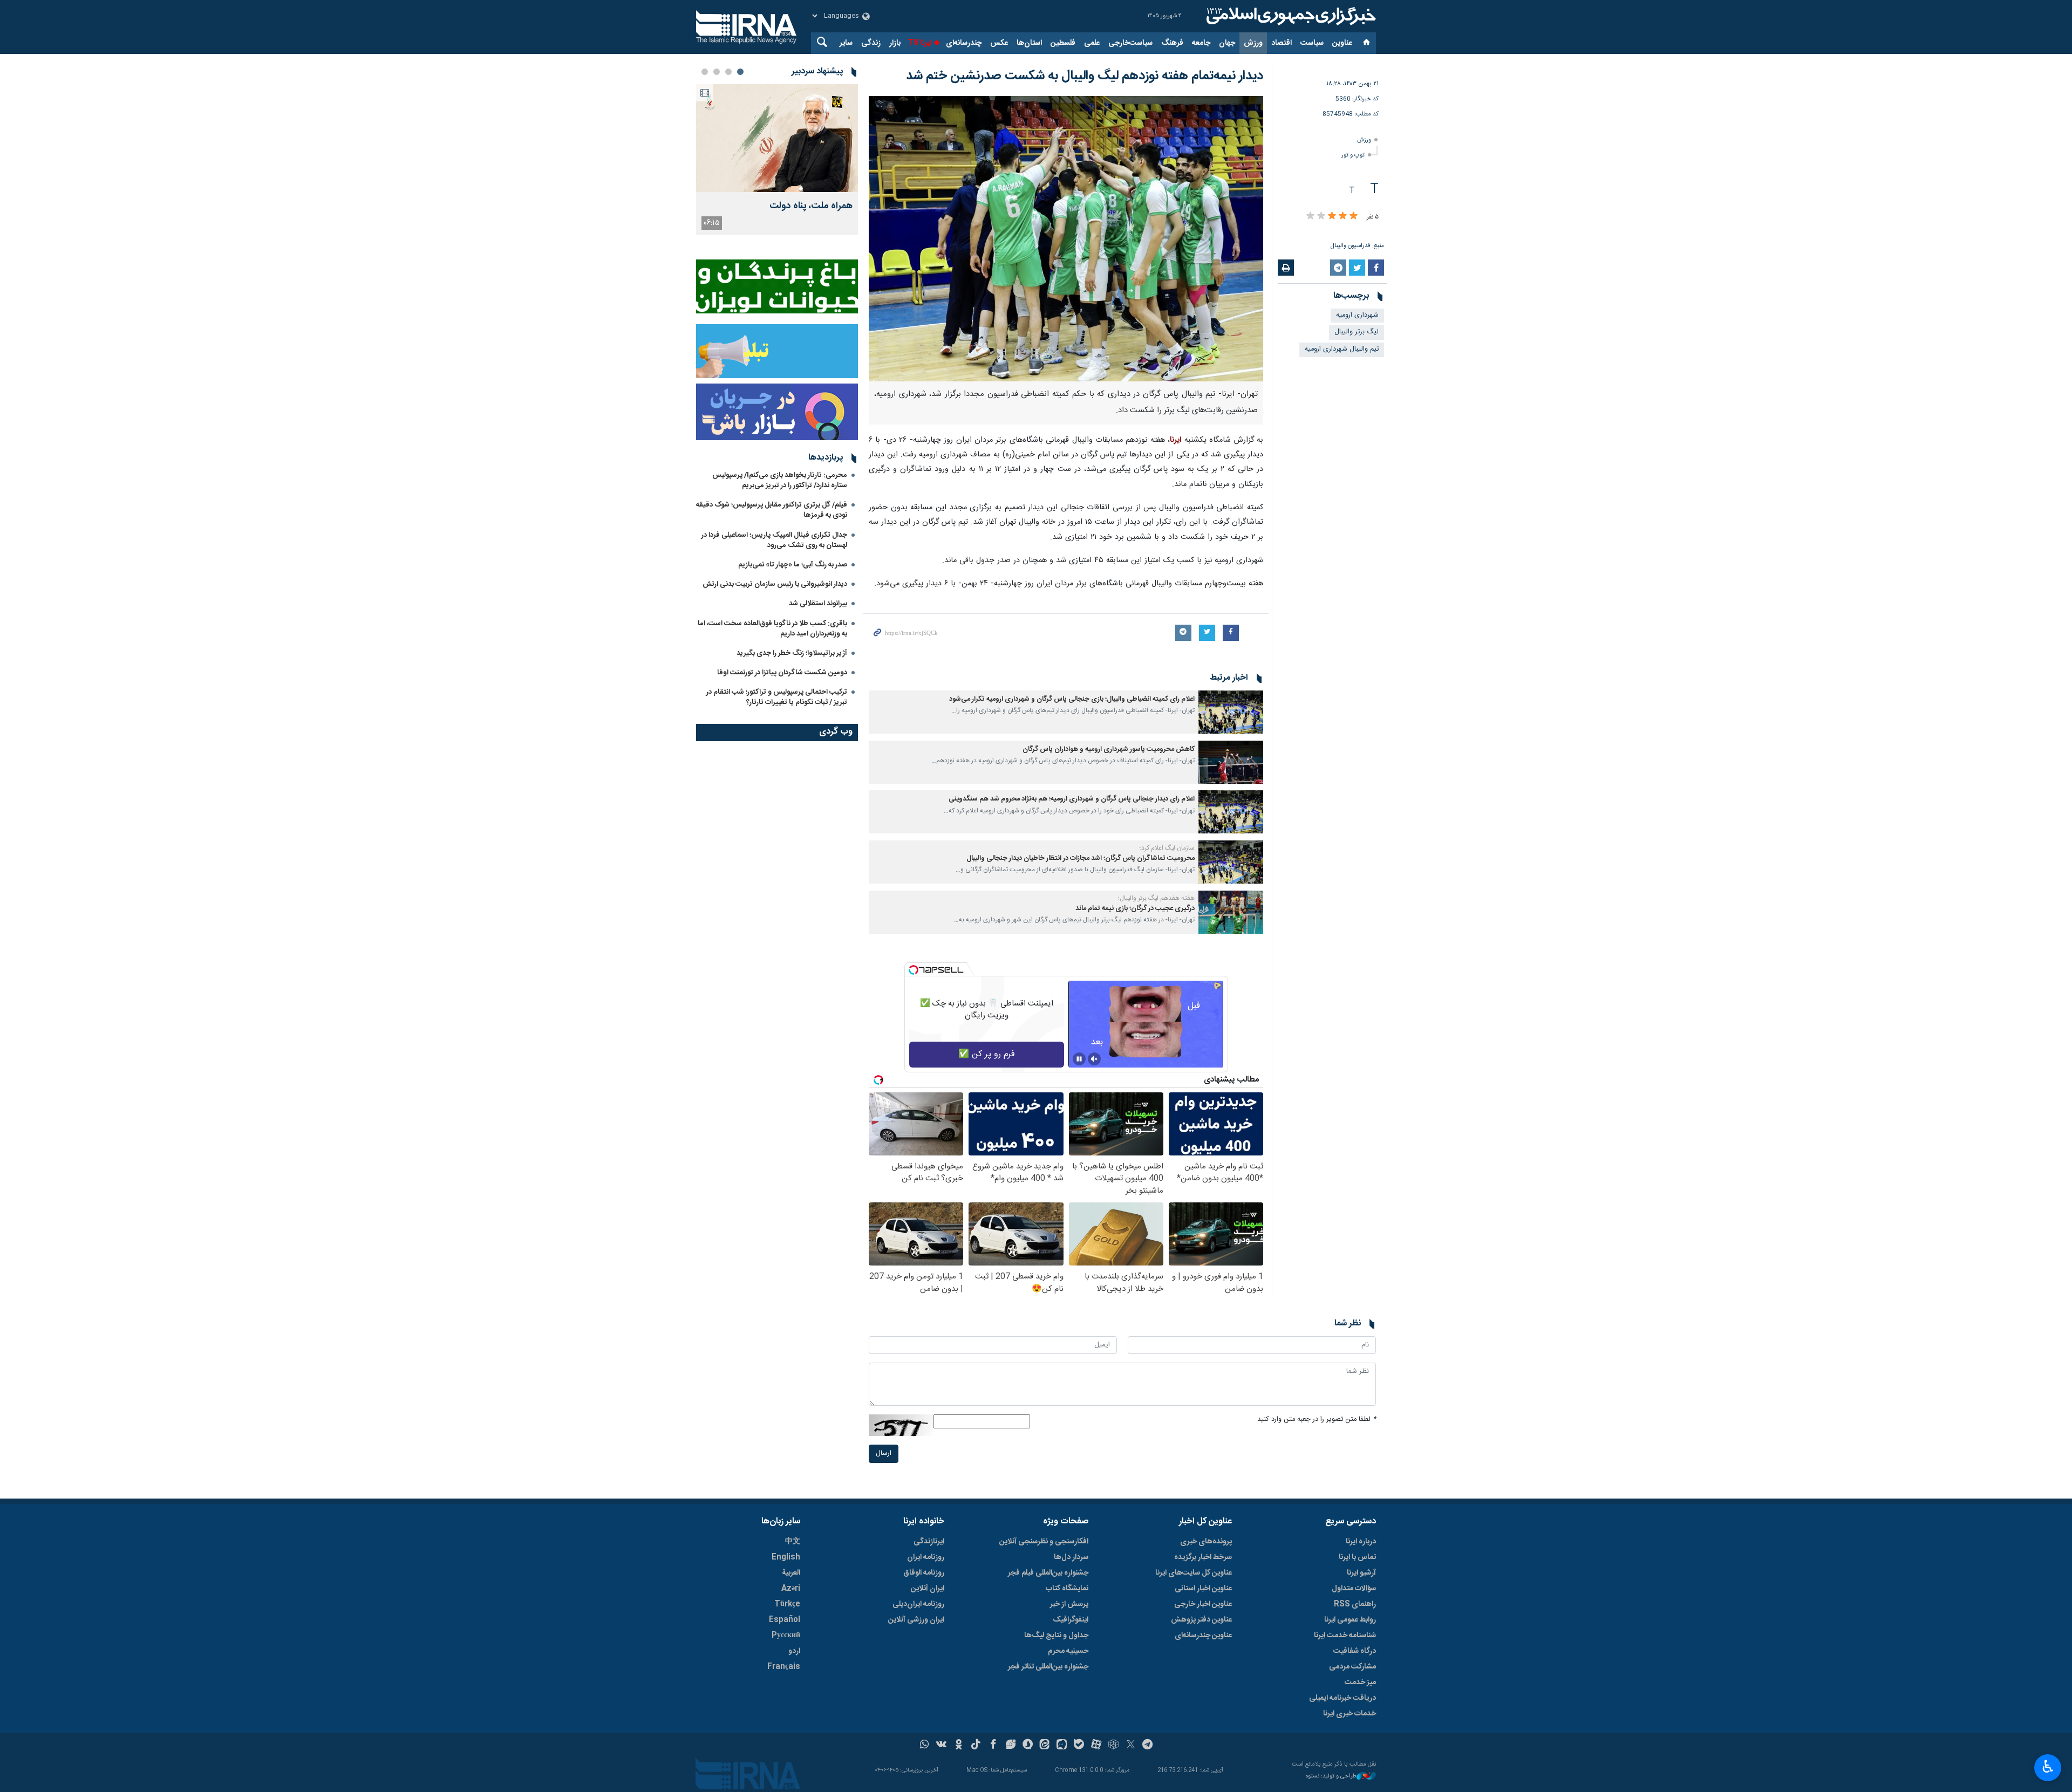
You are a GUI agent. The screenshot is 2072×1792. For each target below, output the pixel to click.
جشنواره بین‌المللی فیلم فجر (1048, 1573)
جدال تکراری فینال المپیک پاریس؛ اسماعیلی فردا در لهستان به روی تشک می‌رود (774, 540)
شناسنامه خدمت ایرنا (1345, 1636)
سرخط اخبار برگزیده (1203, 1557)
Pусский (786, 1636)
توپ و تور (1353, 155)
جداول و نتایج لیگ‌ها (1056, 1636)
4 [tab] (705, 72)
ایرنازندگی (929, 1542)
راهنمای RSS (1355, 1604)
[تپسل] (914, 970)
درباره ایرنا (1361, 1542)
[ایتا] (1045, 1746)
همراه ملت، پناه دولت (811, 206)
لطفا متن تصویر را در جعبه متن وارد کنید (1317, 1420)
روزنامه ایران (926, 1557)
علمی (1092, 43)
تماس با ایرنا (1357, 1557)
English (786, 1557)
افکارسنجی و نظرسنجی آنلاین (1044, 1542)
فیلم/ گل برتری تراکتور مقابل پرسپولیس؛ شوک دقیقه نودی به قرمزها (772, 510)
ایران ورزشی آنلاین (916, 1620)
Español (785, 1620)
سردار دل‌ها (1071, 1557)
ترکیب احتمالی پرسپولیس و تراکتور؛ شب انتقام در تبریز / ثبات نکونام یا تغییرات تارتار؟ (777, 697)
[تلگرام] (1148, 1746)
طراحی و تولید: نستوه (1331, 1777)
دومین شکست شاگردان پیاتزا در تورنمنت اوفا (782, 673)
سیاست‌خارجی (1130, 43)
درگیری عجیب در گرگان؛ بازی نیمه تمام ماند (1135, 909)
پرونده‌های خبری (1206, 1542)
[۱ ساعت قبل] (777, 138)
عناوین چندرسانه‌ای (1203, 1636)
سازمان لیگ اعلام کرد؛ (1167, 848)
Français (784, 1667)
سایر (846, 43)
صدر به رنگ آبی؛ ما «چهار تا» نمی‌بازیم (793, 565)
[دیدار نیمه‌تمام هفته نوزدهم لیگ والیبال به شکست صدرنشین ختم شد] (1066, 239)
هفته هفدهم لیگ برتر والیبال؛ (1156, 898)
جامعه (1201, 43)
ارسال (884, 1454)
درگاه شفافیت (1355, 1651)
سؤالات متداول (1354, 1589)
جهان (1227, 43)
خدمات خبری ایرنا (1349, 1714)
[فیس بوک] (993, 1746)
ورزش (1253, 43)
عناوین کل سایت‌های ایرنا (1194, 1573)
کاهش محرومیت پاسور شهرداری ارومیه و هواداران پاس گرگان (1109, 750)
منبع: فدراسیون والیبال (1357, 246)
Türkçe (787, 1604)
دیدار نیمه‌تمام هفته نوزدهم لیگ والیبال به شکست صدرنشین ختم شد (1085, 76)
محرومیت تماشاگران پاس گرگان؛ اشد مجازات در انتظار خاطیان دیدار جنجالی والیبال (1081, 859)
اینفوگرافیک (1071, 1620)
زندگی (871, 43)
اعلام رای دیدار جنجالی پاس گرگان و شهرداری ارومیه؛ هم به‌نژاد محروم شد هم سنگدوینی (1072, 799)
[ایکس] (1131, 1746)
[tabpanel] (777, 160)
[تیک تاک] (976, 1746)
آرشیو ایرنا (1361, 1573)
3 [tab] (717, 72)
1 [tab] (740, 72)
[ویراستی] (1010, 1746)
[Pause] (1079, 1059)
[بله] (1079, 1746)
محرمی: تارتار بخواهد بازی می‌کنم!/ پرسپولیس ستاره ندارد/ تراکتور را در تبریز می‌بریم (780, 480)
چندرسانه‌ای (964, 43)
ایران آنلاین (928, 1589)
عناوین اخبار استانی (1203, 1589)
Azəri (791, 1589)
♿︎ (2048, 1767)
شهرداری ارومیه (1357, 315)
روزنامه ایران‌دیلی (918, 1604)
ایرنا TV (920, 43)
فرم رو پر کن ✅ (987, 1054)
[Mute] (1094, 1059)
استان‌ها (1029, 43)
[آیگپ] (1062, 1746)
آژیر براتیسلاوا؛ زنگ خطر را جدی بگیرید (792, 653)
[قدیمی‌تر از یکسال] (1231, 712)
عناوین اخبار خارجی (1203, 1604)
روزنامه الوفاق (924, 1573)
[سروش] (1028, 1746)
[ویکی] (941, 1746)
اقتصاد (1282, 43)
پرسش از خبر (1069, 1604)
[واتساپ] (925, 1746)
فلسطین (1063, 43)
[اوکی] (959, 1746)
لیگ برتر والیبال (1357, 332)
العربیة (791, 1573)
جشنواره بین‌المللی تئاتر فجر (1048, 1667)
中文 (793, 1542)
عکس (999, 43)
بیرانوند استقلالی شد (818, 604)
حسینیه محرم (1068, 1651)
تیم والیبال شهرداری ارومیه (1342, 349)
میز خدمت (1360, 1682)
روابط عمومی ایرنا (1350, 1620)
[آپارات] (1096, 1746)
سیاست (1312, 43)
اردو (794, 1651)
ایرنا (1290, 16)
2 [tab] (728, 72)
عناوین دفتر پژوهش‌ (1201, 1620)
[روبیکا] (1113, 1746)
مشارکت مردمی (1352, 1667)
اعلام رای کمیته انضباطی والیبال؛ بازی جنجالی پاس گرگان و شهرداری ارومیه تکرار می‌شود (1072, 699)
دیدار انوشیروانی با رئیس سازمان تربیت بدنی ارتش (774, 584)
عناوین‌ (1342, 43)
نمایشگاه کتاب (1067, 1589)
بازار (895, 43)
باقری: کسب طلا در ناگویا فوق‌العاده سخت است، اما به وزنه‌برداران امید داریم (772, 629)
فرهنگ (1172, 43)
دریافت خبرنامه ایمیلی (1342, 1698)
